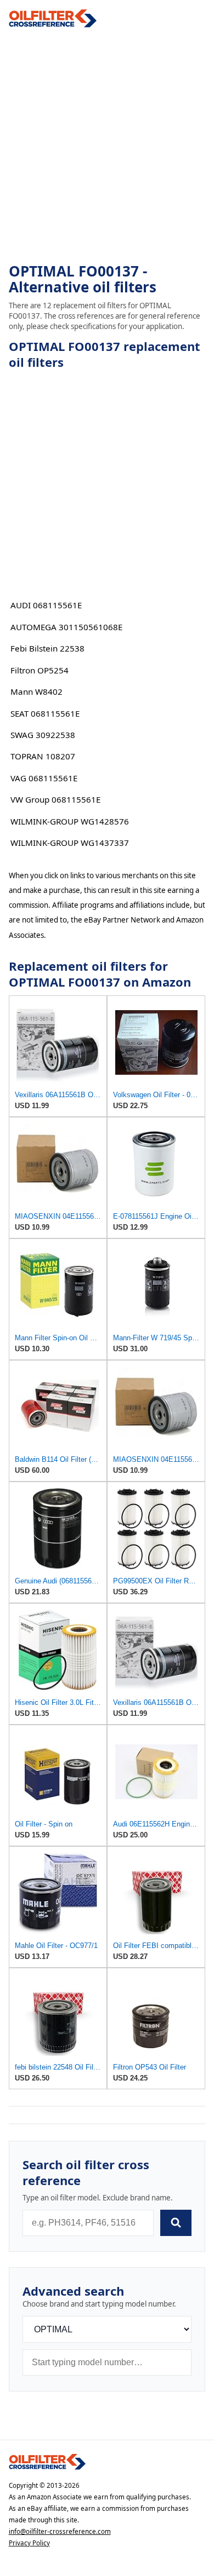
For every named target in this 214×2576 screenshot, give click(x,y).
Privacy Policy (29, 2543)
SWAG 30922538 (43, 735)
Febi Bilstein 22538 (47, 648)
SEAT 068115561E (45, 713)
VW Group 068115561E (55, 799)
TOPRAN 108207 (43, 756)
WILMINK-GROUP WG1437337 (70, 843)
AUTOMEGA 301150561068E (66, 627)
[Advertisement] (107, 146)
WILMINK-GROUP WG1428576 (70, 821)
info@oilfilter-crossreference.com (60, 2531)
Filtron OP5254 (40, 670)
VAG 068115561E (44, 778)
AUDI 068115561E (46, 605)
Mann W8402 (36, 691)
